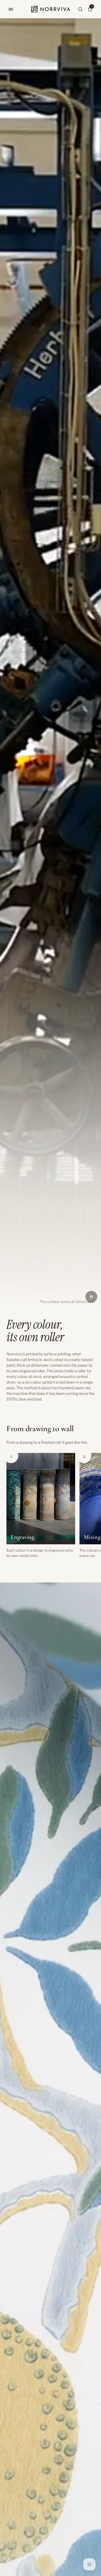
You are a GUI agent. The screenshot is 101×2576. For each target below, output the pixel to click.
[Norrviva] (51, 9)
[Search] (80, 9)
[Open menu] (11, 9)
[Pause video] (91, 1297)
